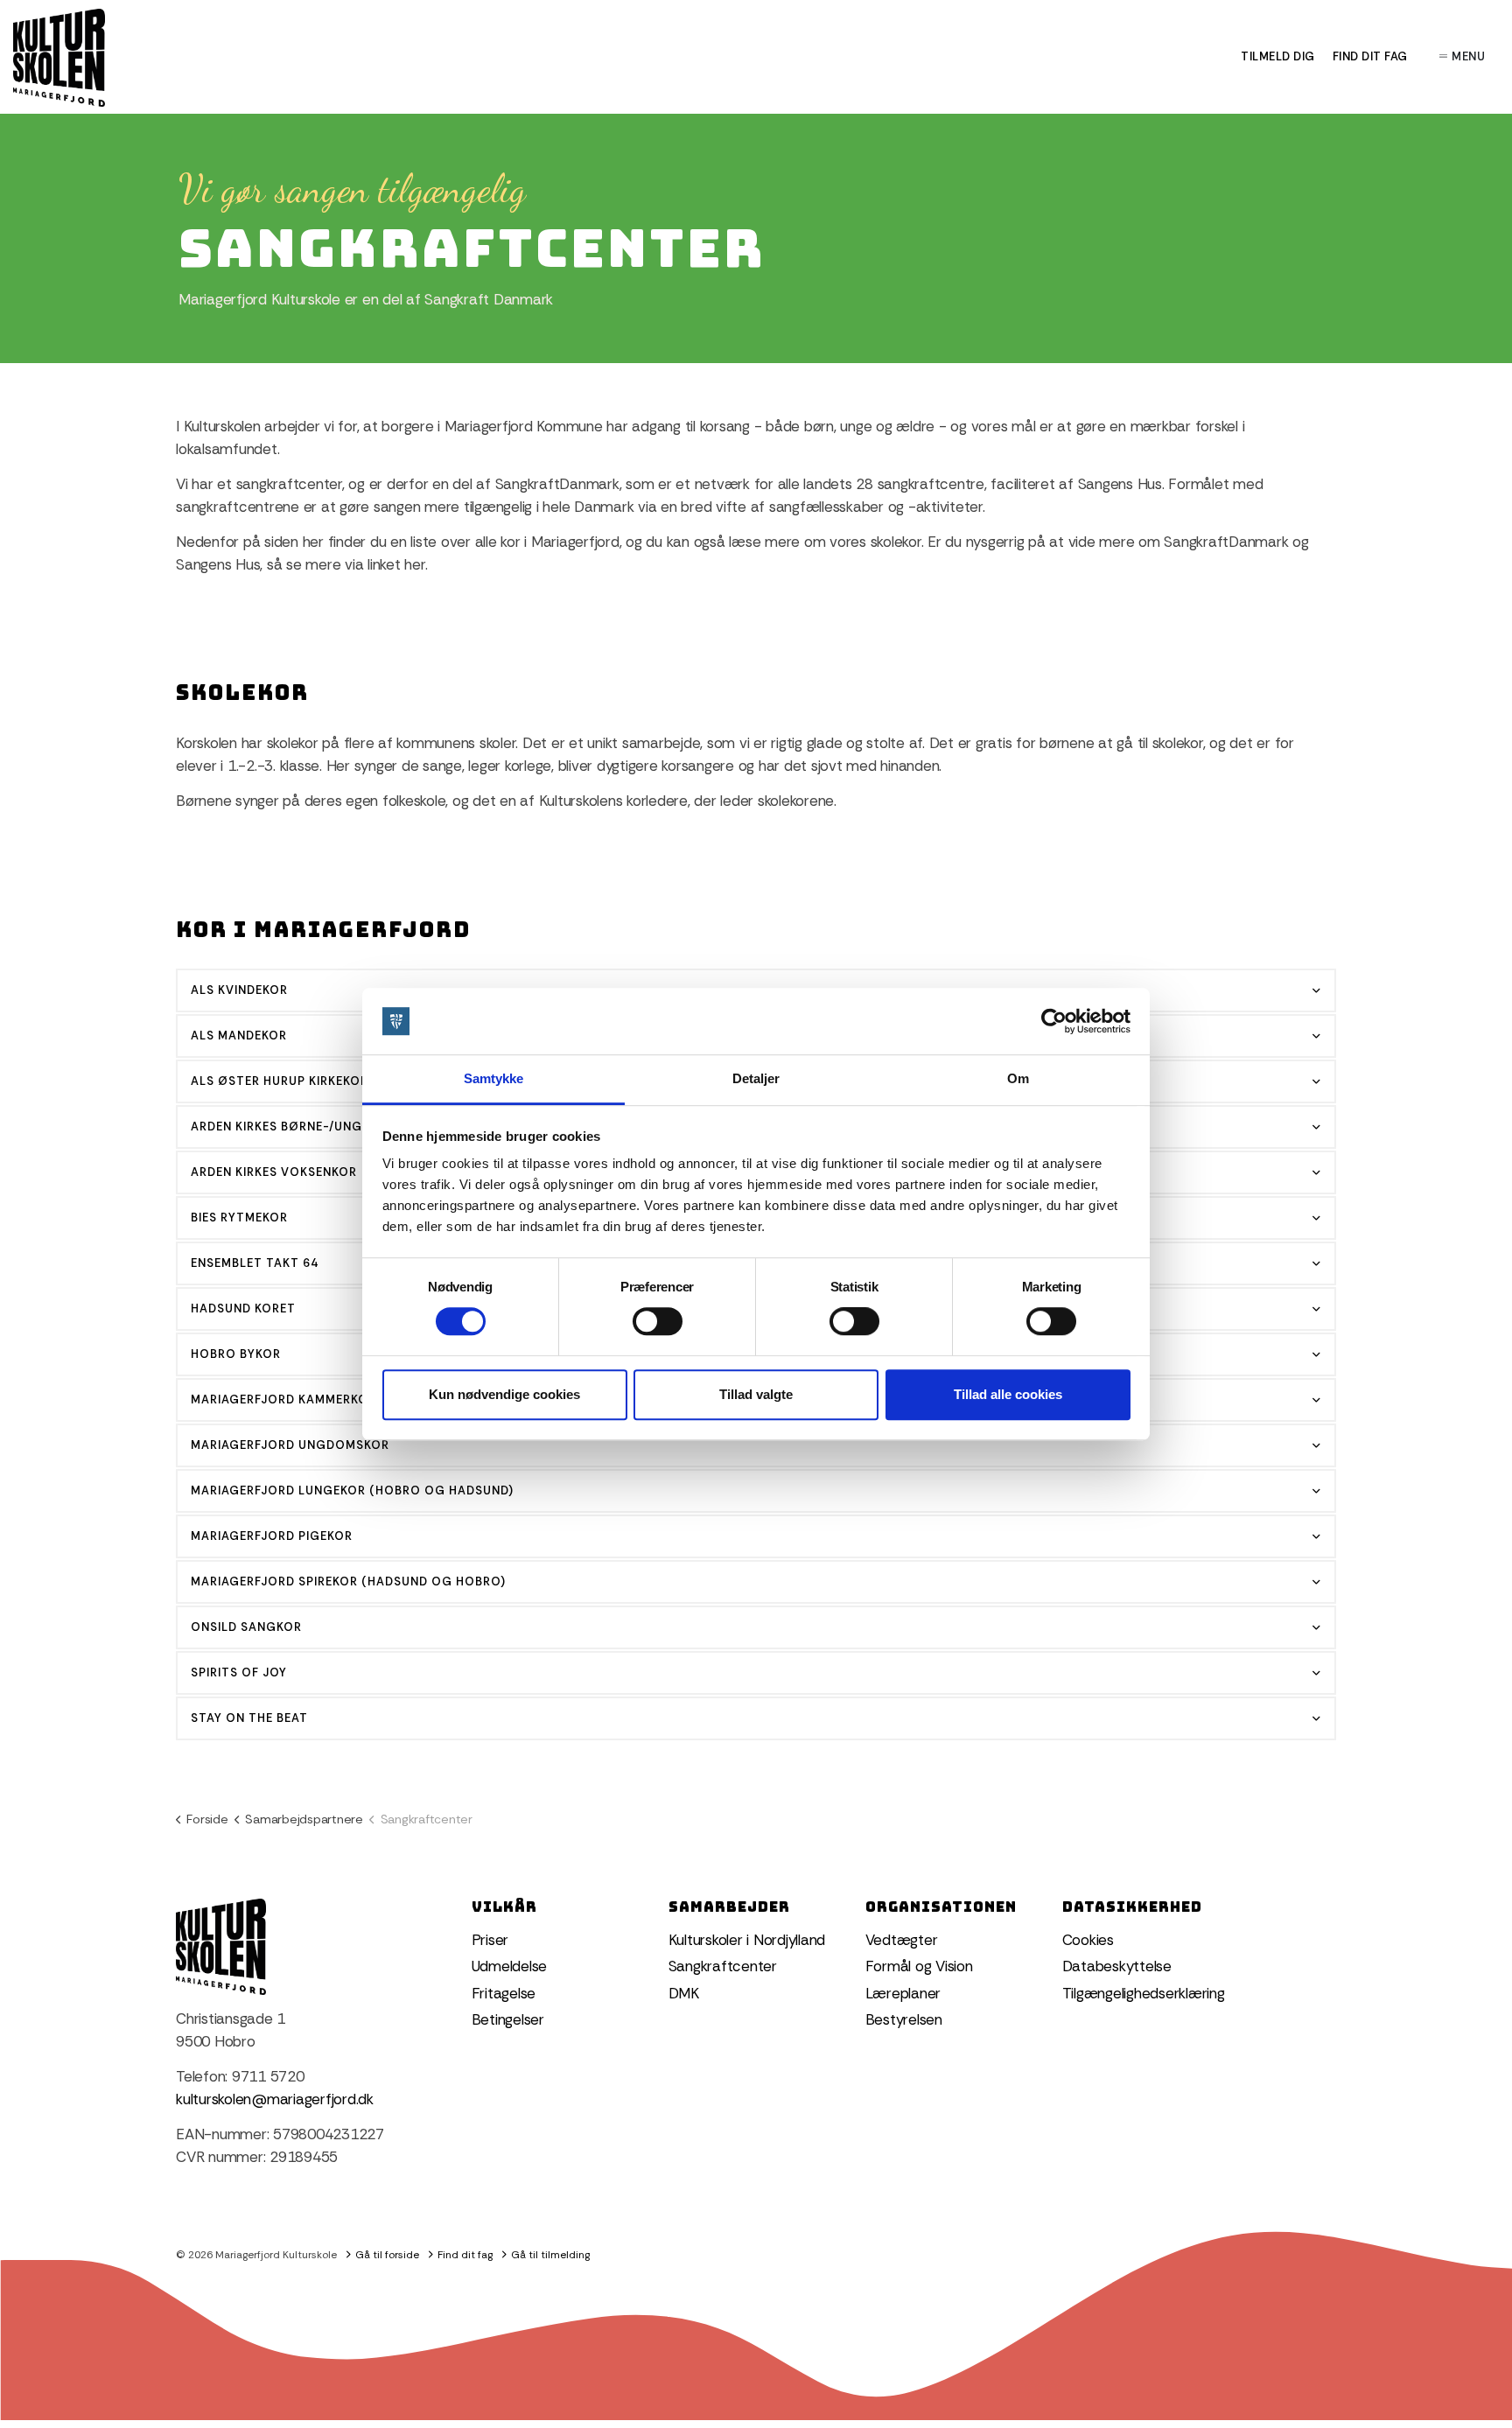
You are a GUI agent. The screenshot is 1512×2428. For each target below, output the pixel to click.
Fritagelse (504, 1993)
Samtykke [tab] (494, 1079)
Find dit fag (1370, 56)
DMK (684, 1993)
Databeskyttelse (1117, 1966)
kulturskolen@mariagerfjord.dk (275, 2099)
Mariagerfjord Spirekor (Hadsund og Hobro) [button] (348, 1581)
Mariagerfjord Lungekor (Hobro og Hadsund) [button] (352, 1490)
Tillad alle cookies (1008, 1394)
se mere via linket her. (359, 564)
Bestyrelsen (904, 2019)
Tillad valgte (756, 1394)
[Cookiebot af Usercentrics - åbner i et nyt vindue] (1054, 1021)
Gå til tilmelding (550, 2255)
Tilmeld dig (1278, 56)
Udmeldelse (510, 1966)
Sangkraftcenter (723, 1966)
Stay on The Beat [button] (249, 1718)
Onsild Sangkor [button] (246, 1627)
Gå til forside (387, 2255)
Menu (1468, 56)
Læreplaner (903, 1993)
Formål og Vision (919, 1966)
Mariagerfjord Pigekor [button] (272, 1536)
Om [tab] (1018, 1079)
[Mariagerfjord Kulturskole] (59, 58)
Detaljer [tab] (756, 1079)
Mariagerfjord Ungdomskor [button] (290, 1445)
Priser (490, 1940)
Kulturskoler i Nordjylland (747, 1940)
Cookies (1088, 1940)
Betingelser (508, 2019)
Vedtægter (902, 1940)
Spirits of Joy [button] (239, 1672)
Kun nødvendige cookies (504, 1394)
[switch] (658, 1321)
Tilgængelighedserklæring (1144, 1993)
